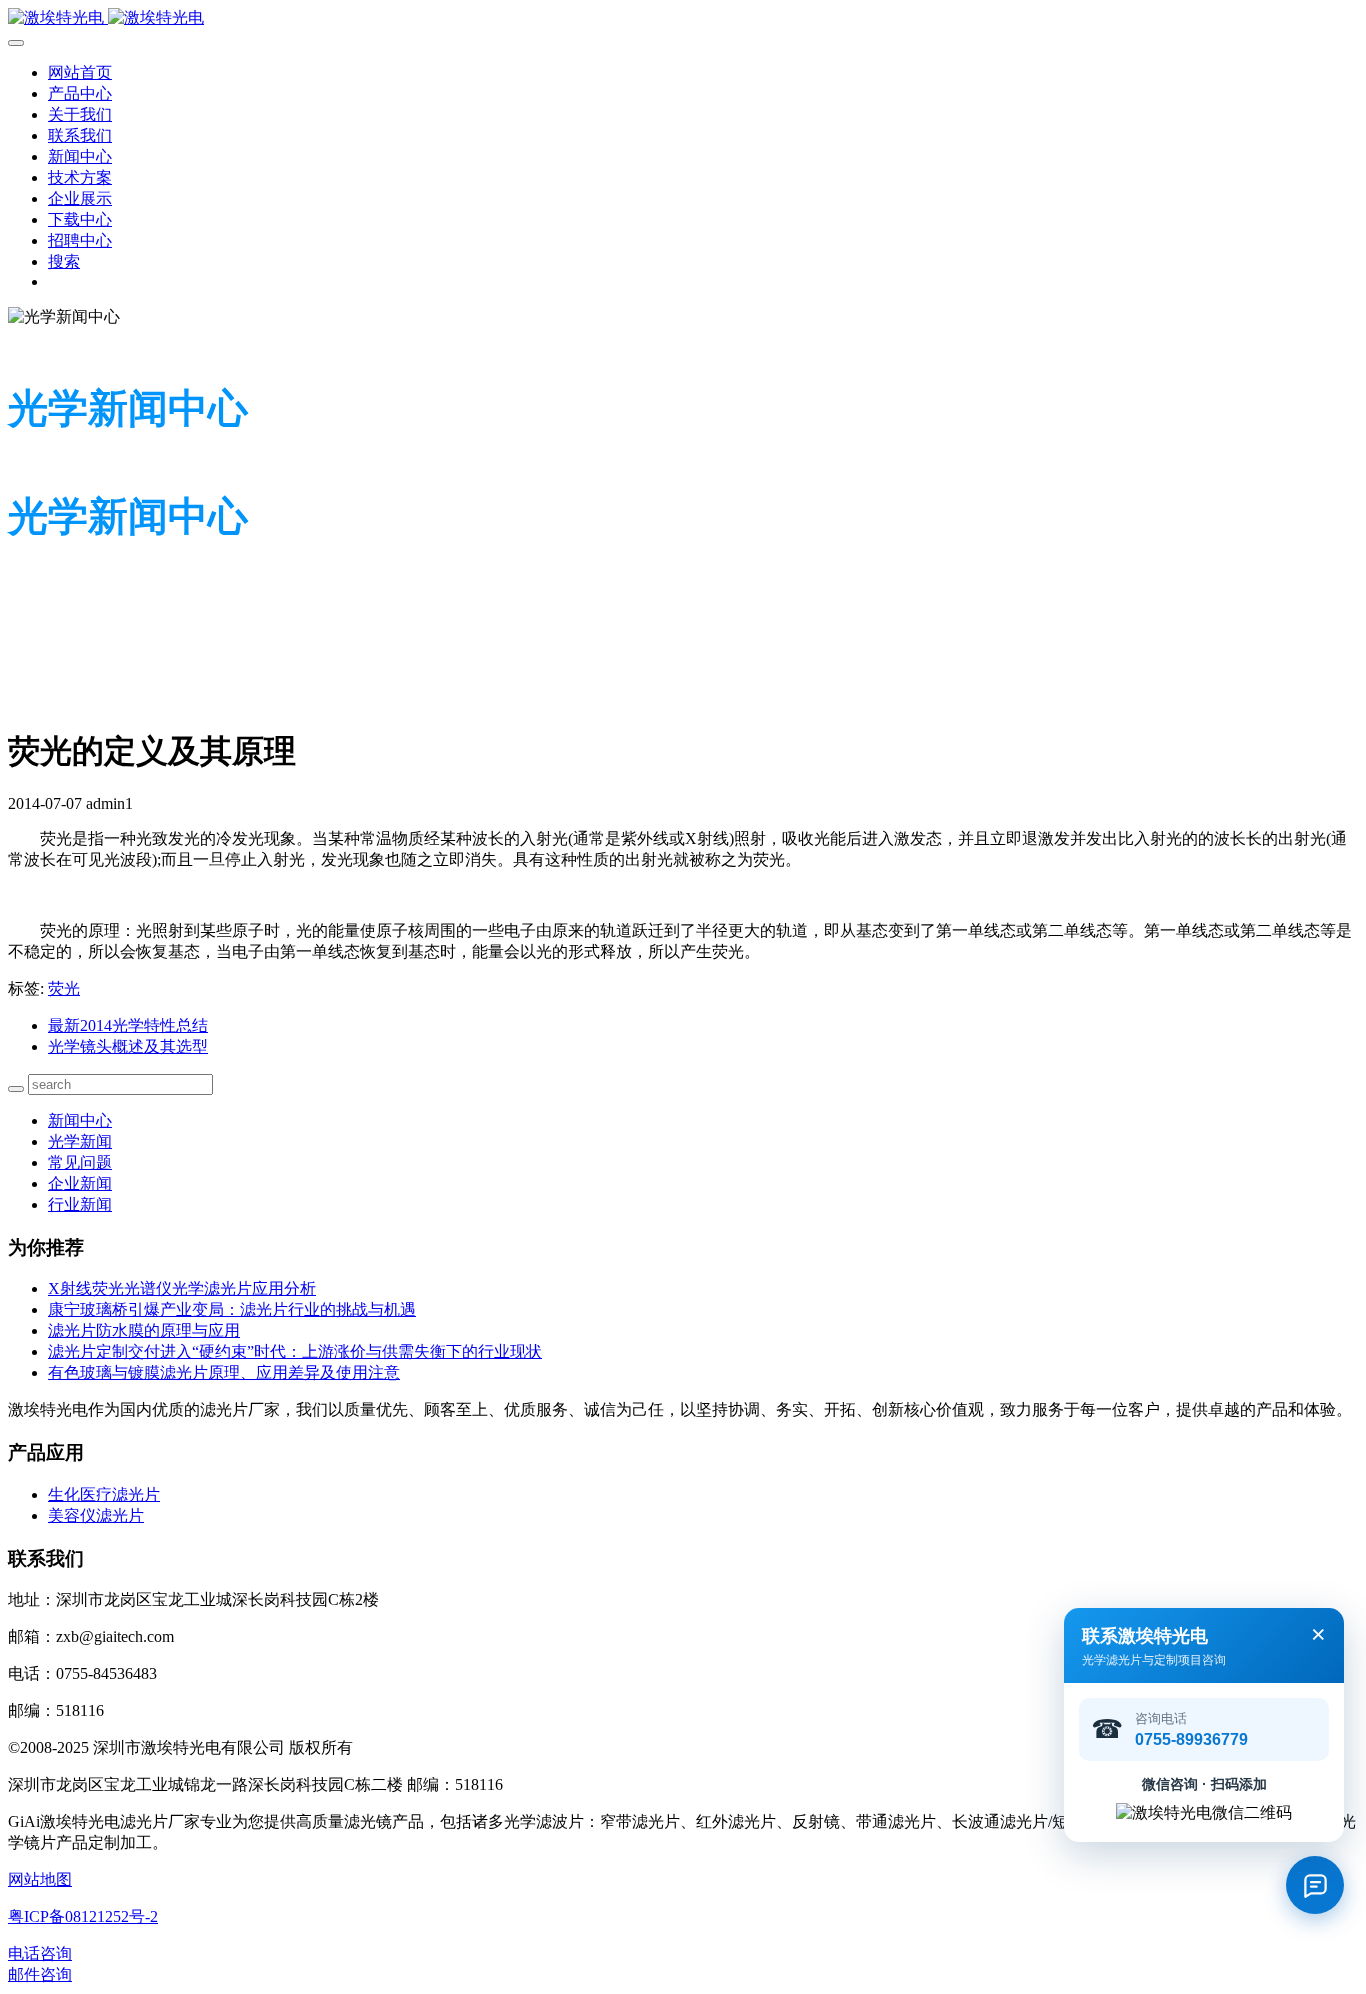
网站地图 (40, 1879)
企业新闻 (80, 1183)
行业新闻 (80, 1204)
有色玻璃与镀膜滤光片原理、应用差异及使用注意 (224, 1372)
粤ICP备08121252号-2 (83, 1916)
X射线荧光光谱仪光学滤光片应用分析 (182, 1288)
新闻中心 (80, 1120)
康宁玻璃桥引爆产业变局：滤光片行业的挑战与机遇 (232, 1309)
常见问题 (80, 1162)
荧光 (64, 988)
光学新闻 (80, 1141)
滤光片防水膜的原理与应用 (144, 1330)
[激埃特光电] (683, 18)
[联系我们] (1315, 1885)
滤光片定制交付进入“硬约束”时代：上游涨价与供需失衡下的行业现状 (295, 1351)
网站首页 (80, 72)
